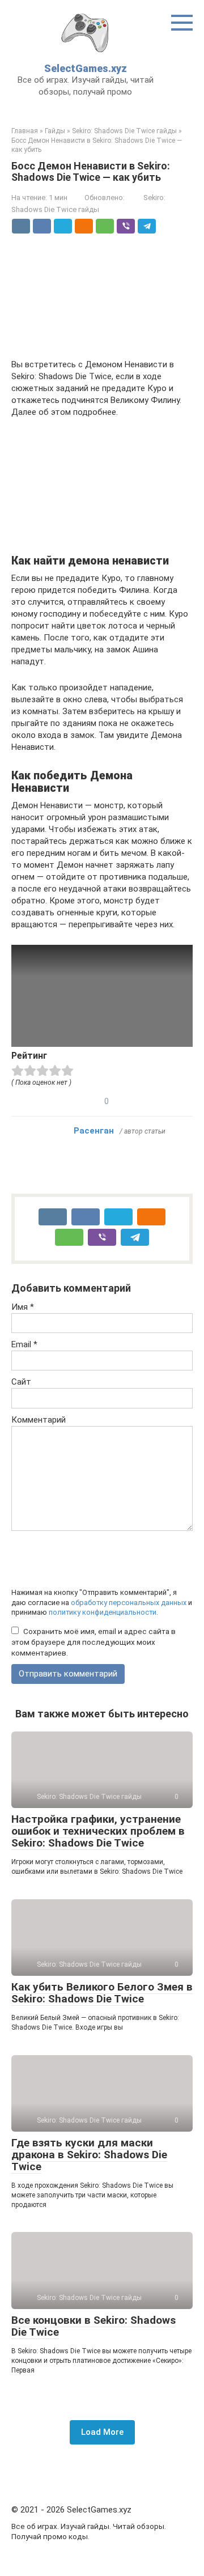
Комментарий (39, 1420)
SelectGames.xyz (86, 68)
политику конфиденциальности (103, 1612)
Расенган (94, 1131)
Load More (102, 2432)
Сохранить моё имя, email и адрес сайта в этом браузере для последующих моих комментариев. (93, 1642)
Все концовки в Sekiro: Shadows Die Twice (93, 2326)
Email (24, 1344)
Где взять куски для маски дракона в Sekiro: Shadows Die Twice (89, 2155)
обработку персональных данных (129, 1603)
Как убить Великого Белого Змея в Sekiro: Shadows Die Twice (102, 1993)
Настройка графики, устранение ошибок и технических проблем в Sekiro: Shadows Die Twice (98, 1831)
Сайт (21, 1382)
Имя (23, 1307)
